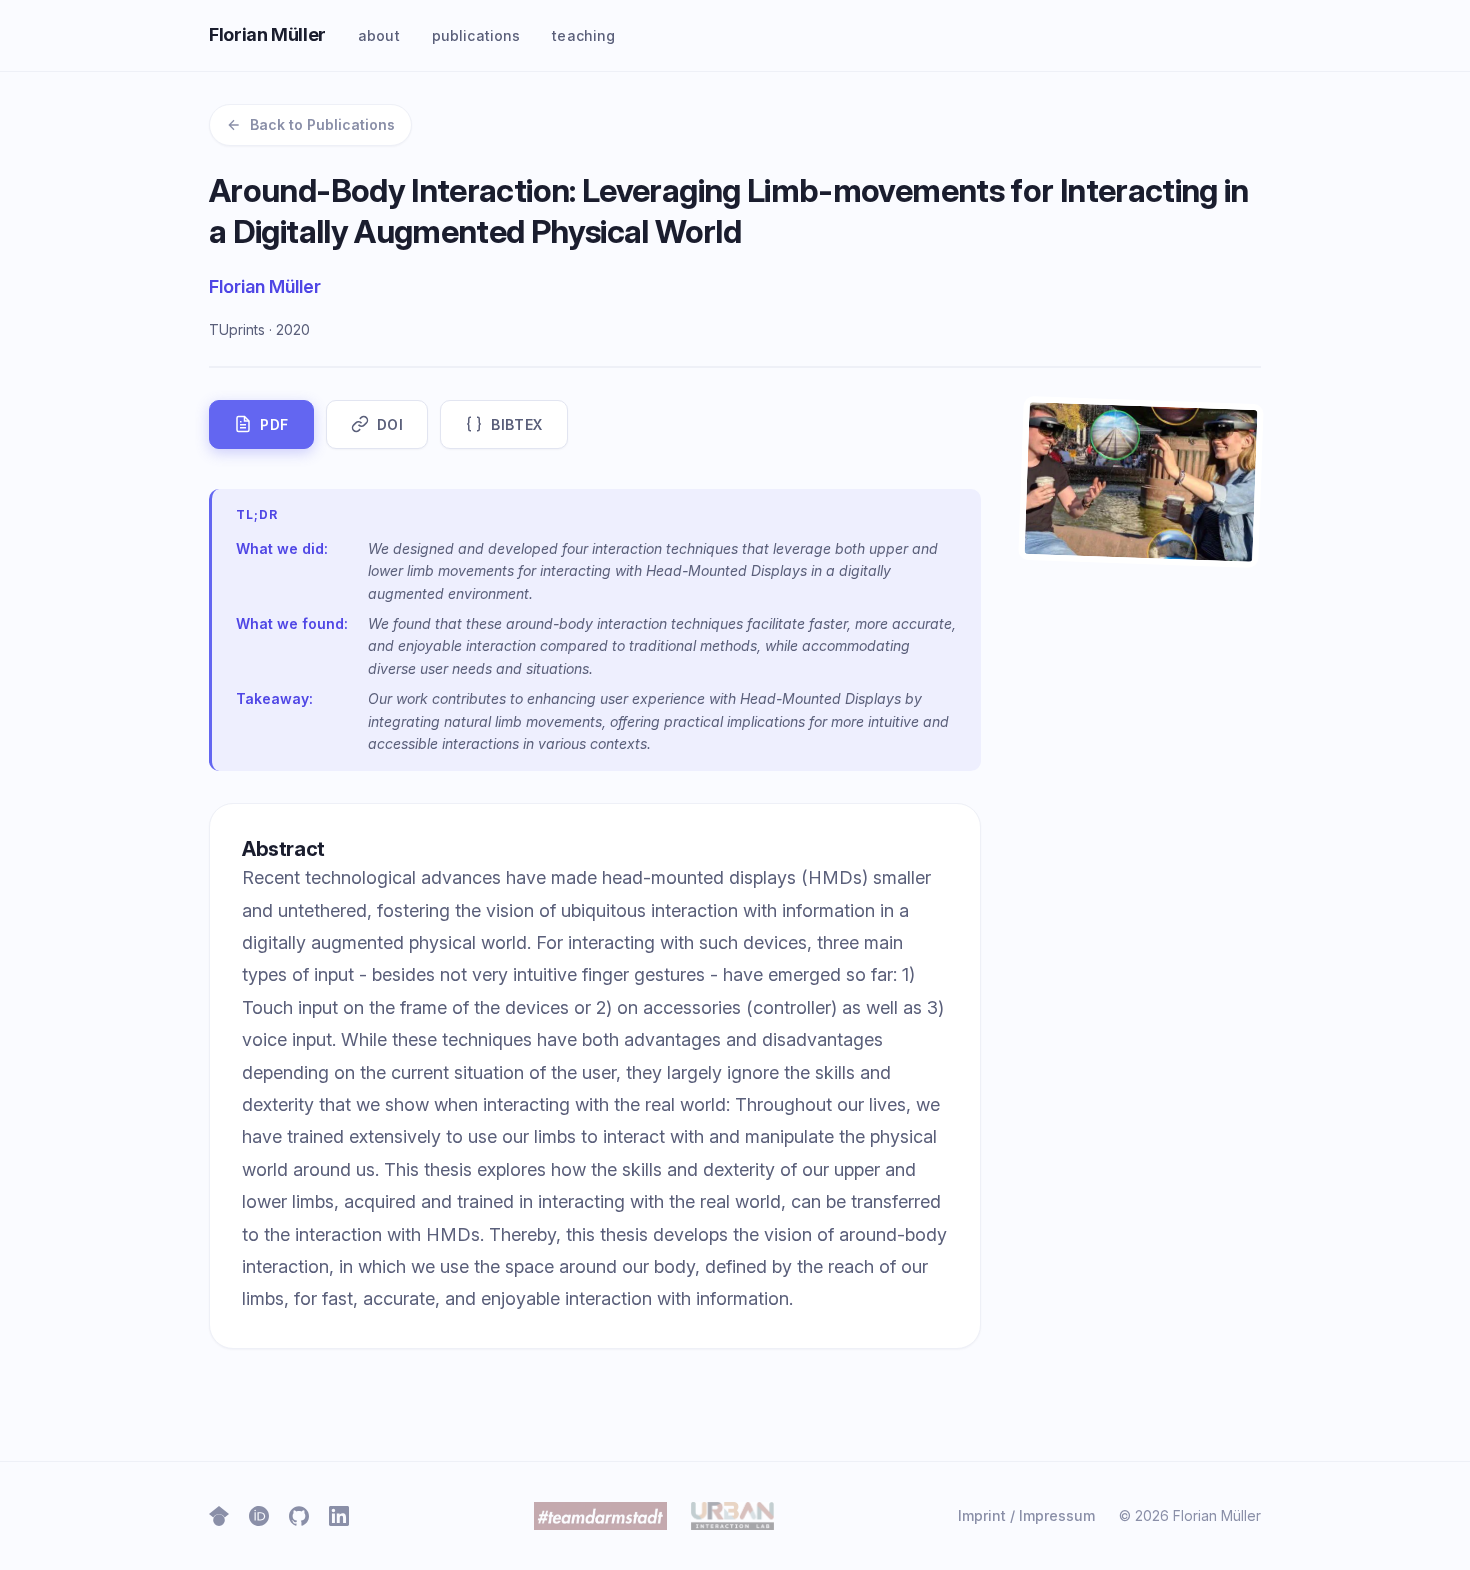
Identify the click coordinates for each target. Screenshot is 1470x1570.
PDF (274, 424)
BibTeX (516, 424)
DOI (390, 424)
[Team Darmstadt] (601, 1516)
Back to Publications (322, 124)
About (379, 35)
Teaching (583, 35)
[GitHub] (299, 1516)
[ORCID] (259, 1516)
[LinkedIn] (339, 1516)
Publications (476, 35)
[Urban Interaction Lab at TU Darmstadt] (732, 1516)
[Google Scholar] (219, 1516)
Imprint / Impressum (1026, 1515)
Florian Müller (267, 34)
